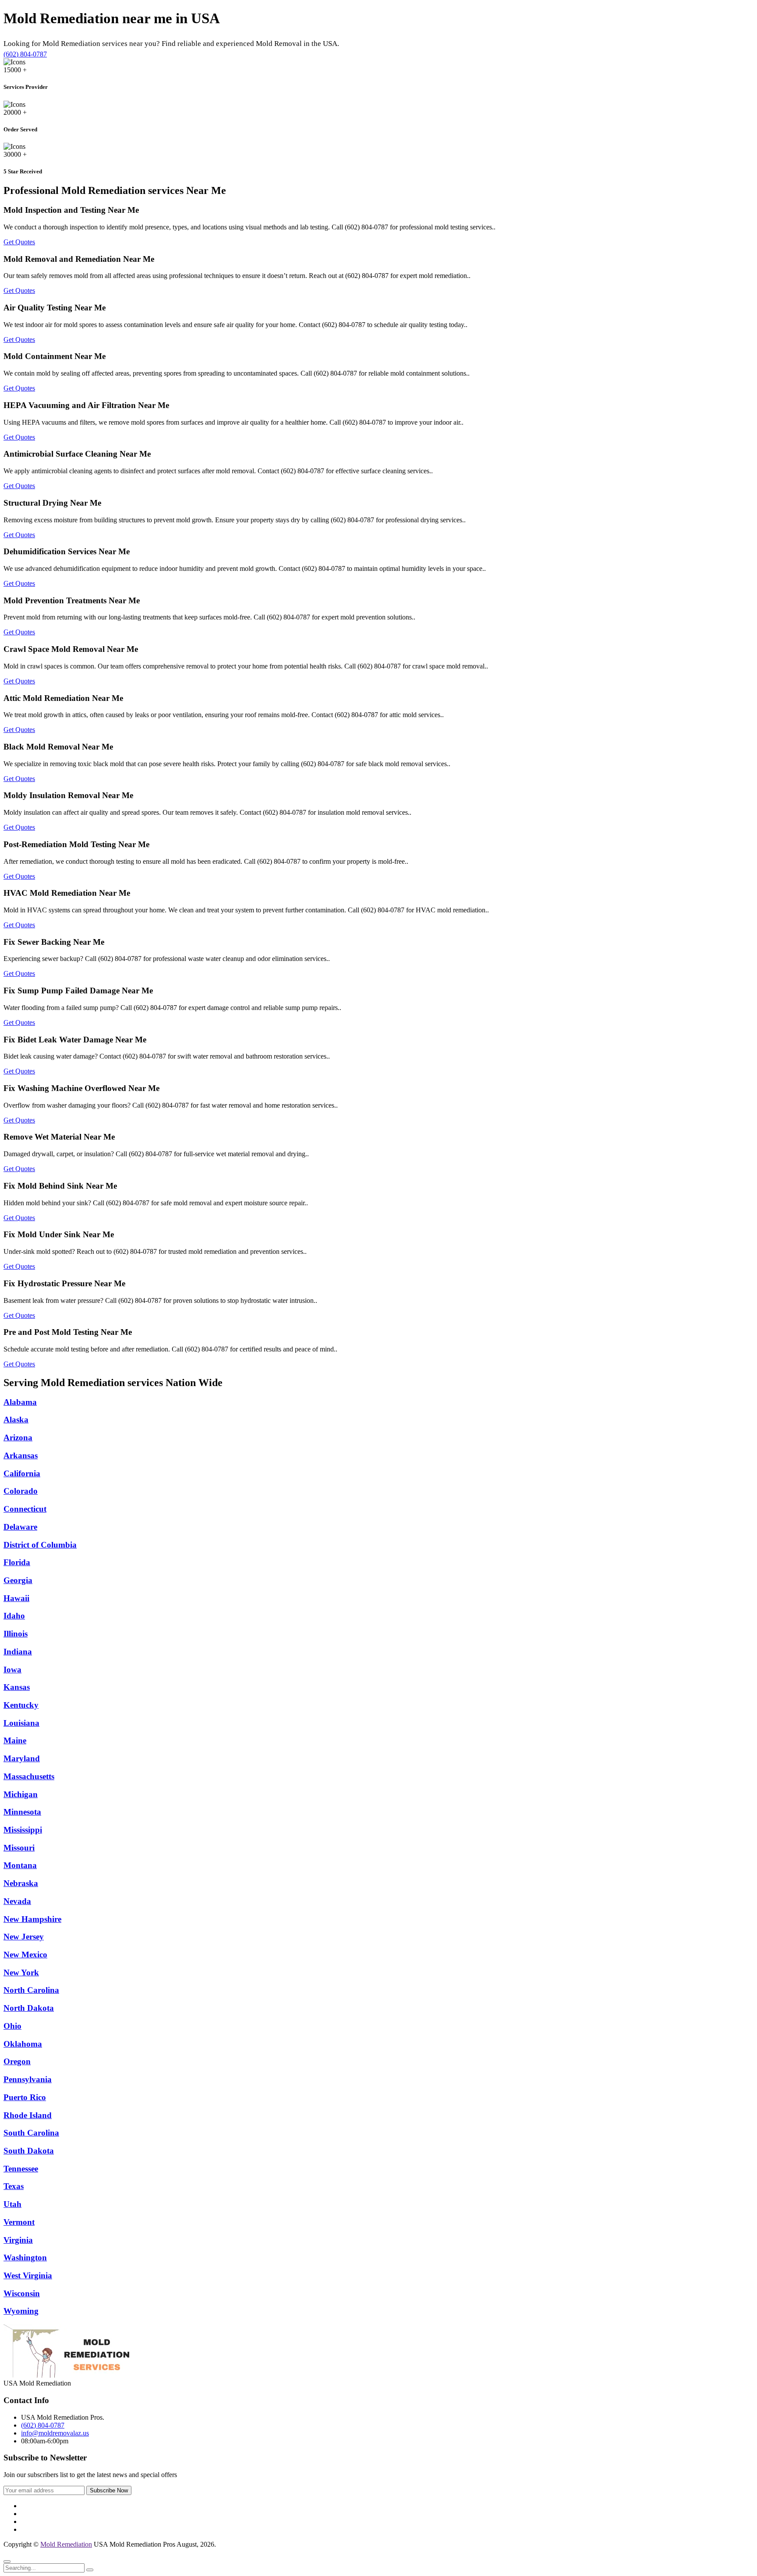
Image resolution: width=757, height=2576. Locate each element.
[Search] (90, 2570)
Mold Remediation (66, 2544)
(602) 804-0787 (25, 54)
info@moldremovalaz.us (55, 2433)
